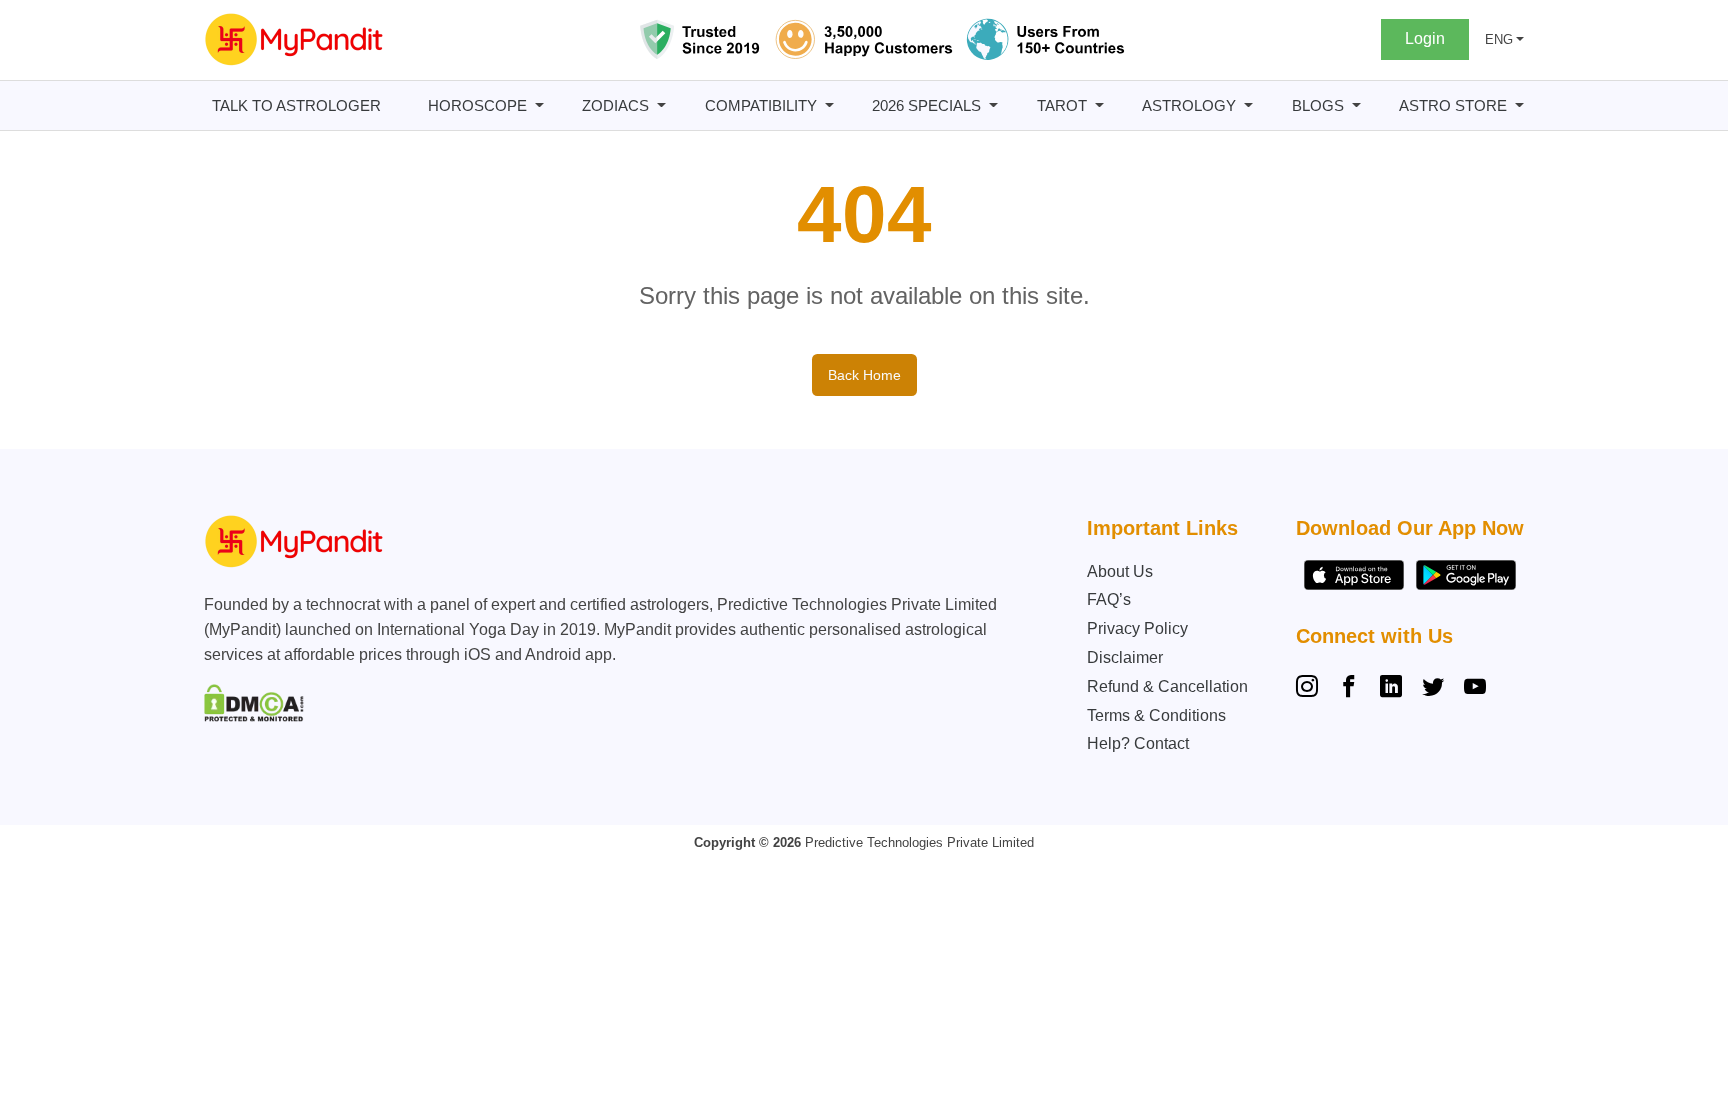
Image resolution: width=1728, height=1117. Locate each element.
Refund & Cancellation (1167, 686)
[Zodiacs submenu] (661, 105)
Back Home (864, 375)
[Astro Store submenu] (1519, 105)
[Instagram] (1311, 689)
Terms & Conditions (1156, 715)
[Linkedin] (1391, 689)
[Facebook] (1349, 689)
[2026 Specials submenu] (993, 105)
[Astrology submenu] (1248, 105)
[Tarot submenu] (1099, 105)
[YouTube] (1475, 689)
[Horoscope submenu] (539, 105)
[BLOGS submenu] (1356, 105)
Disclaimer (1125, 657)
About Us (1120, 571)
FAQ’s (1109, 599)
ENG (1499, 39)
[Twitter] (1433, 689)
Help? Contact (1138, 743)
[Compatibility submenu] (829, 105)
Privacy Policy (1137, 628)
